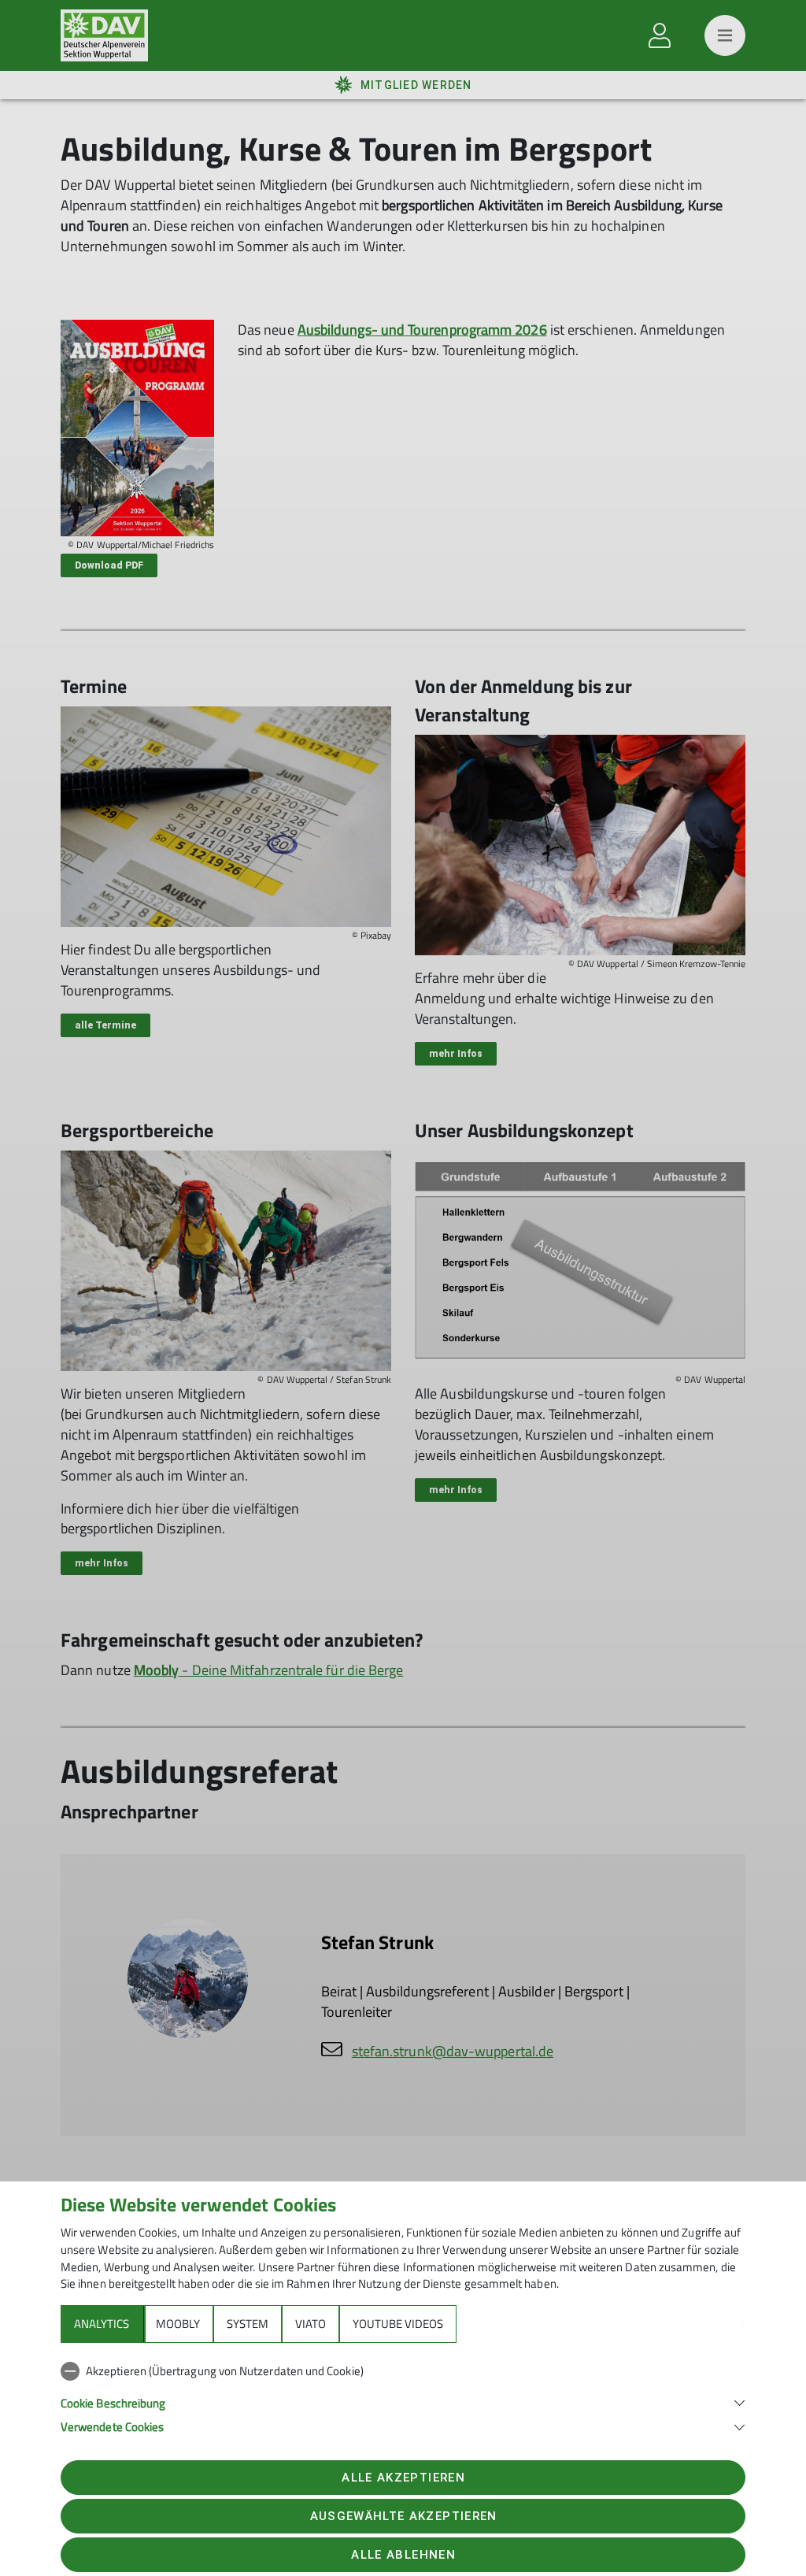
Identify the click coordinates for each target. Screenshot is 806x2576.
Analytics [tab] (102, 2324)
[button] (403, 2402)
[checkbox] (403, 2371)
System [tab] (248, 2324)
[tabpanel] (403, 2396)
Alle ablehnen (403, 2555)
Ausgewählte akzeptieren (404, 2516)
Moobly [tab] (178, 2324)
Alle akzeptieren (403, 2478)
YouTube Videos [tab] (398, 2324)
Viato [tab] (311, 2324)
